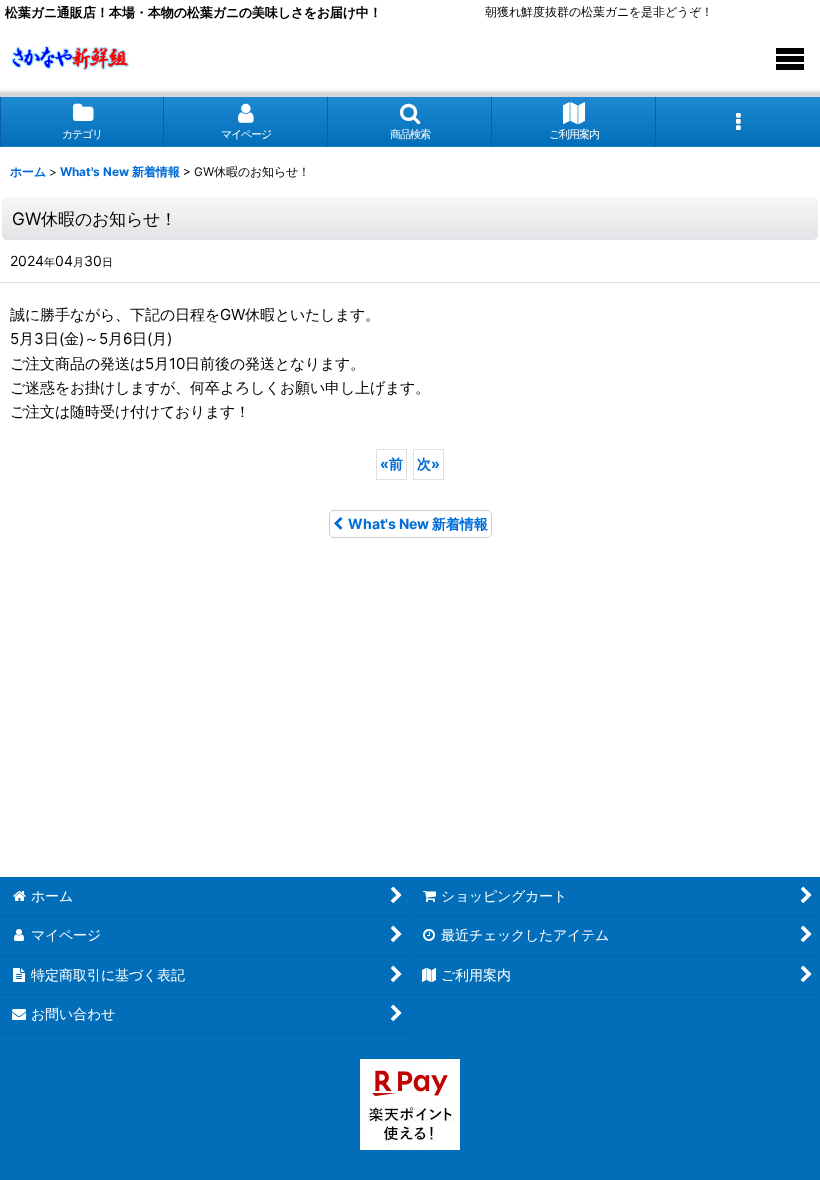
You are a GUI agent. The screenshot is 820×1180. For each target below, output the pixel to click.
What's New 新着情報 (418, 523)
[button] (410, 121)
